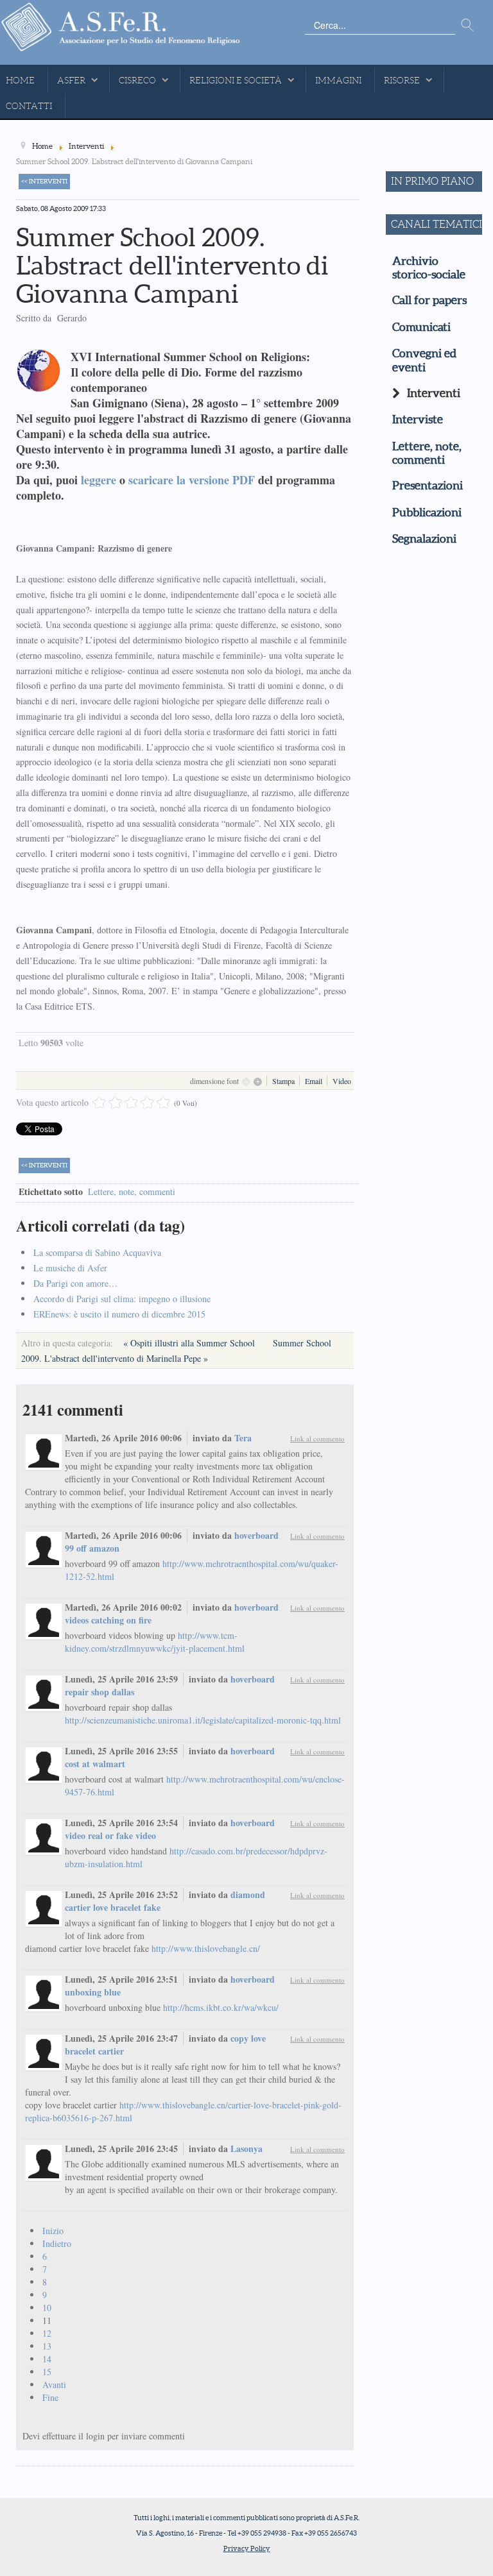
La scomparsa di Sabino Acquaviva (97, 1252)
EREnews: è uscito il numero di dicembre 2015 (119, 1314)
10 (47, 2308)
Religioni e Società (236, 80)
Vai (467, 26)
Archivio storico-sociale (429, 268)
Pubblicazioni (427, 513)
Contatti (29, 106)
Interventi (434, 393)
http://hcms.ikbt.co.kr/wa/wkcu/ (221, 2007)
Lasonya (246, 2148)
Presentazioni (428, 486)
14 (47, 2359)
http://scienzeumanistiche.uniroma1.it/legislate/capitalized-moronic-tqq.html (203, 1720)
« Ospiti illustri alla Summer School (190, 1343)
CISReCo (137, 80)
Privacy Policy (247, 2548)
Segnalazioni (424, 539)
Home (20, 80)
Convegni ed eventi (424, 360)
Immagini (338, 80)
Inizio (53, 2231)
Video (342, 1081)
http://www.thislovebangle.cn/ (206, 1948)
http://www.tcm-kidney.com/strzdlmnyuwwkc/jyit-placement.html (155, 1642)
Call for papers (429, 300)
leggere (99, 480)
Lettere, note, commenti (132, 1191)
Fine (50, 2397)
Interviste (418, 419)
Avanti (54, 2385)
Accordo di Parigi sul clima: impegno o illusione (122, 1299)
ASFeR (71, 80)
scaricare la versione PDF (192, 480)
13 (47, 2346)
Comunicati (421, 327)
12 (47, 2333)
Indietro (57, 2243)
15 (47, 2372)
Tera (243, 1438)
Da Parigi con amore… (75, 1283)
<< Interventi (44, 181)
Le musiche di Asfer (70, 1268)
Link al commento (317, 1438)
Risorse (402, 80)
